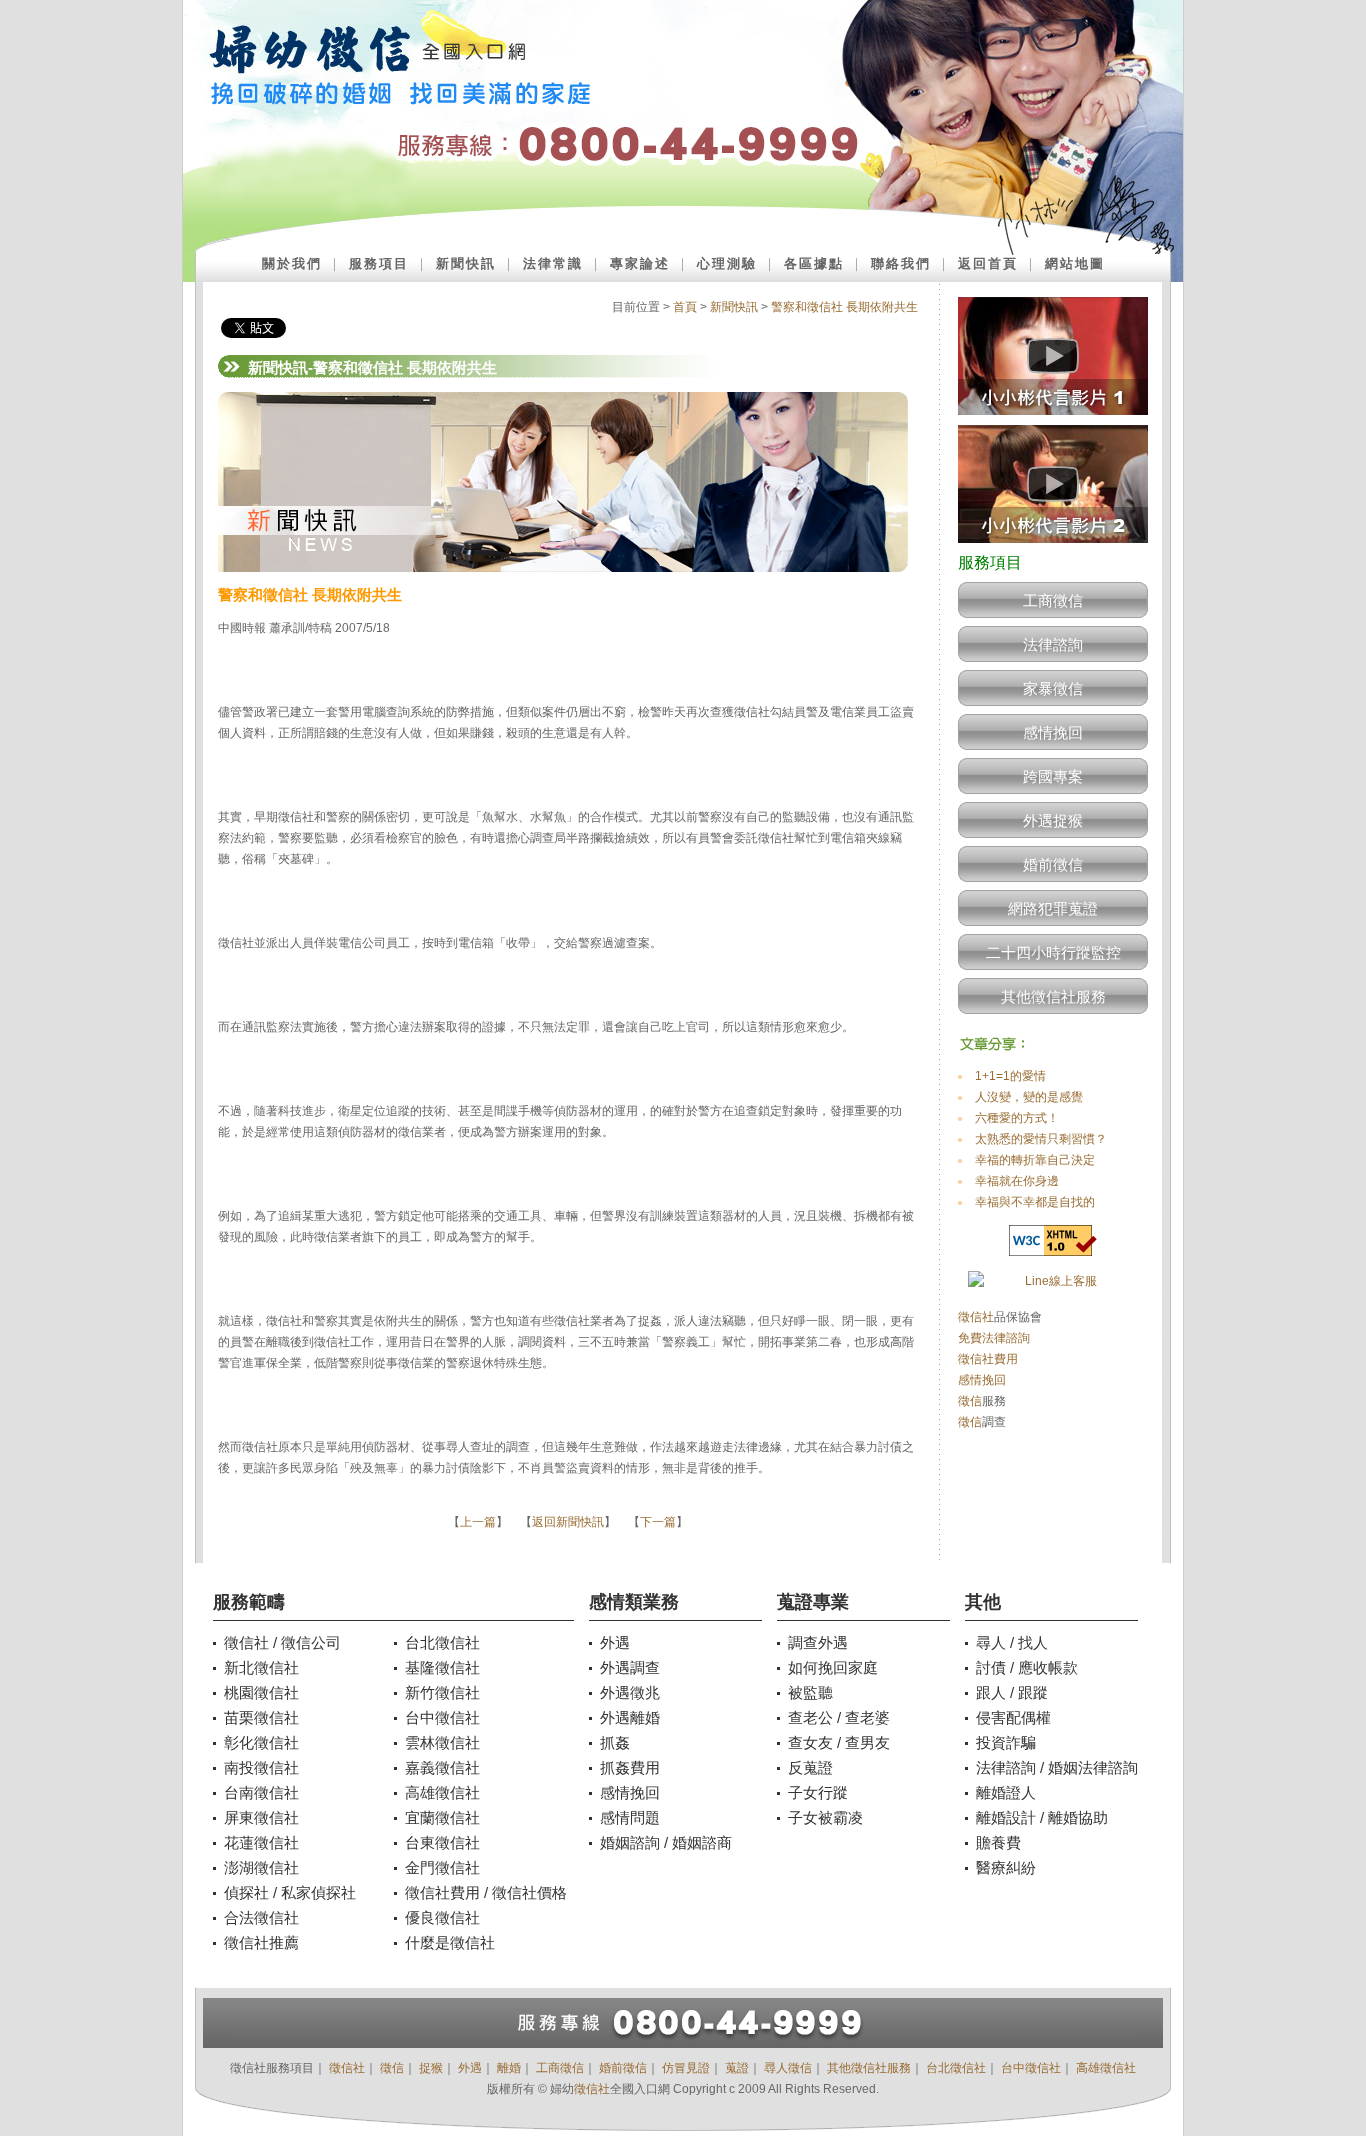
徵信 (970, 1401)
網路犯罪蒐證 (1053, 908)
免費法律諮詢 (994, 1338)
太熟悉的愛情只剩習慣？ (1041, 1139)
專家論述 (640, 263)
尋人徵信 (788, 2068)
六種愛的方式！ (1017, 1118)
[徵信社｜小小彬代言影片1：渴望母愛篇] (1053, 421)
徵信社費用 (988, 1359)
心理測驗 (727, 263)
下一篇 (658, 1522)
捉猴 (431, 2068)
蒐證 (737, 2068)
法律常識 (553, 263)
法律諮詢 (1053, 644)
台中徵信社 (1031, 2068)
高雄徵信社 (1106, 2068)
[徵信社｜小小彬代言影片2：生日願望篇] (1053, 549)
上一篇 (478, 1522)
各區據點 (814, 263)
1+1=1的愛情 (1010, 1076)
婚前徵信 (1053, 864)
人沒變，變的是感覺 (1029, 1097)
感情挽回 (1053, 732)
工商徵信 (1053, 600)
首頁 (685, 307)
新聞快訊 (466, 263)
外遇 (470, 2068)
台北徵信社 (956, 2068)
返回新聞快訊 (568, 1522)
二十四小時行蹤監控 (1053, 952)
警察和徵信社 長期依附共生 (844, 307)
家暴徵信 (1053, 688)
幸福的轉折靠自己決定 (1035, 1160)
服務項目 (379, 263)
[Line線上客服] (1053, 1281)
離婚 (509, 2068)
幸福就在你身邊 (1017, 1181)
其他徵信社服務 (1053, 996)
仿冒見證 (686, 2068)
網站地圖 (1075, 263)
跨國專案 (1053, 776)
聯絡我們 (901, 263)
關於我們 (292, 263)
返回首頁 (988, 263)
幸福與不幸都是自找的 (1035, 1202)
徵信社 (976, 1317)
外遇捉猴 (1053, 820)
